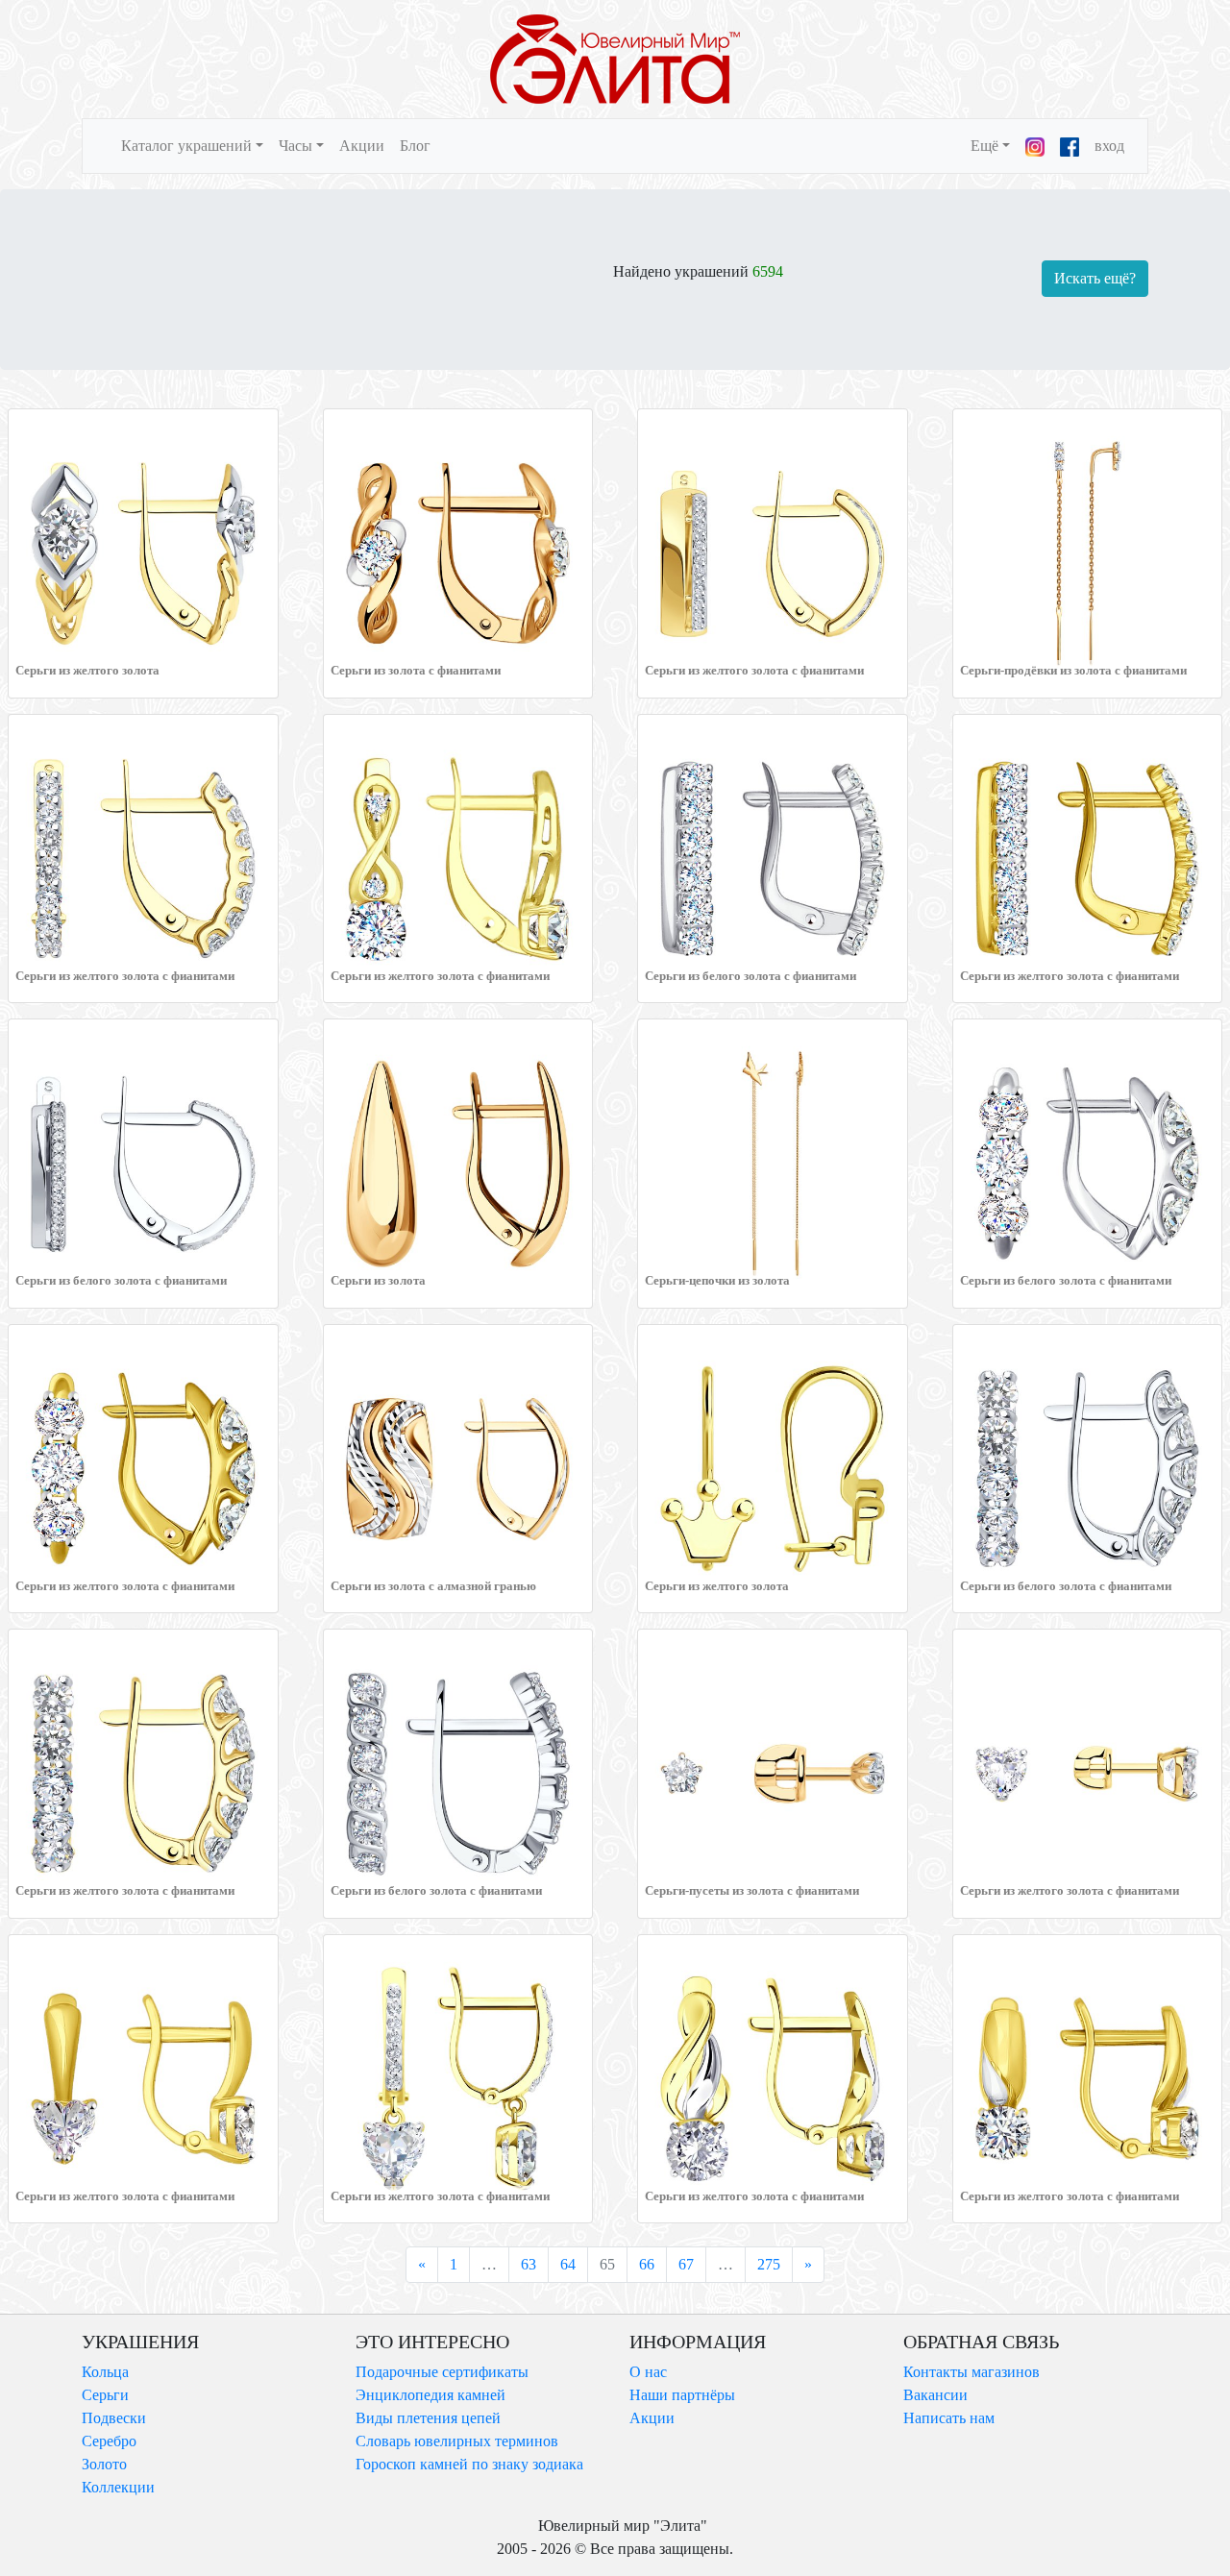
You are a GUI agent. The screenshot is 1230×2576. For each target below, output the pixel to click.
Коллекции (118, 2487)
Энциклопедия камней (430, 2395)
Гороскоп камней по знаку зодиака (469, 2464)
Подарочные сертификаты (442, 2372)
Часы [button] (295, 146)
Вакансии (935, 2395)
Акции (362, 146)
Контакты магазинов (972, 2372)
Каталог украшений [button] (186, 146)
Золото (104, 2464)
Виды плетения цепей (428, 2418)
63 (529, 2264)
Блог (415, 146)
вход (1109, 146)
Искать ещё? (1095, 278)
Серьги (105, 2395)
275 (769, 2264)
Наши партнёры (682, 2395)
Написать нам (949, 2418)
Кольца (105, 2372)
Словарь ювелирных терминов (457, 2441)
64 (568, 2264)
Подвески (114, 2418)
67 (686, 2264)
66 (647, 2264)
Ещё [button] (984, 146)
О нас (648, 2372)
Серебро (109, 2441)
